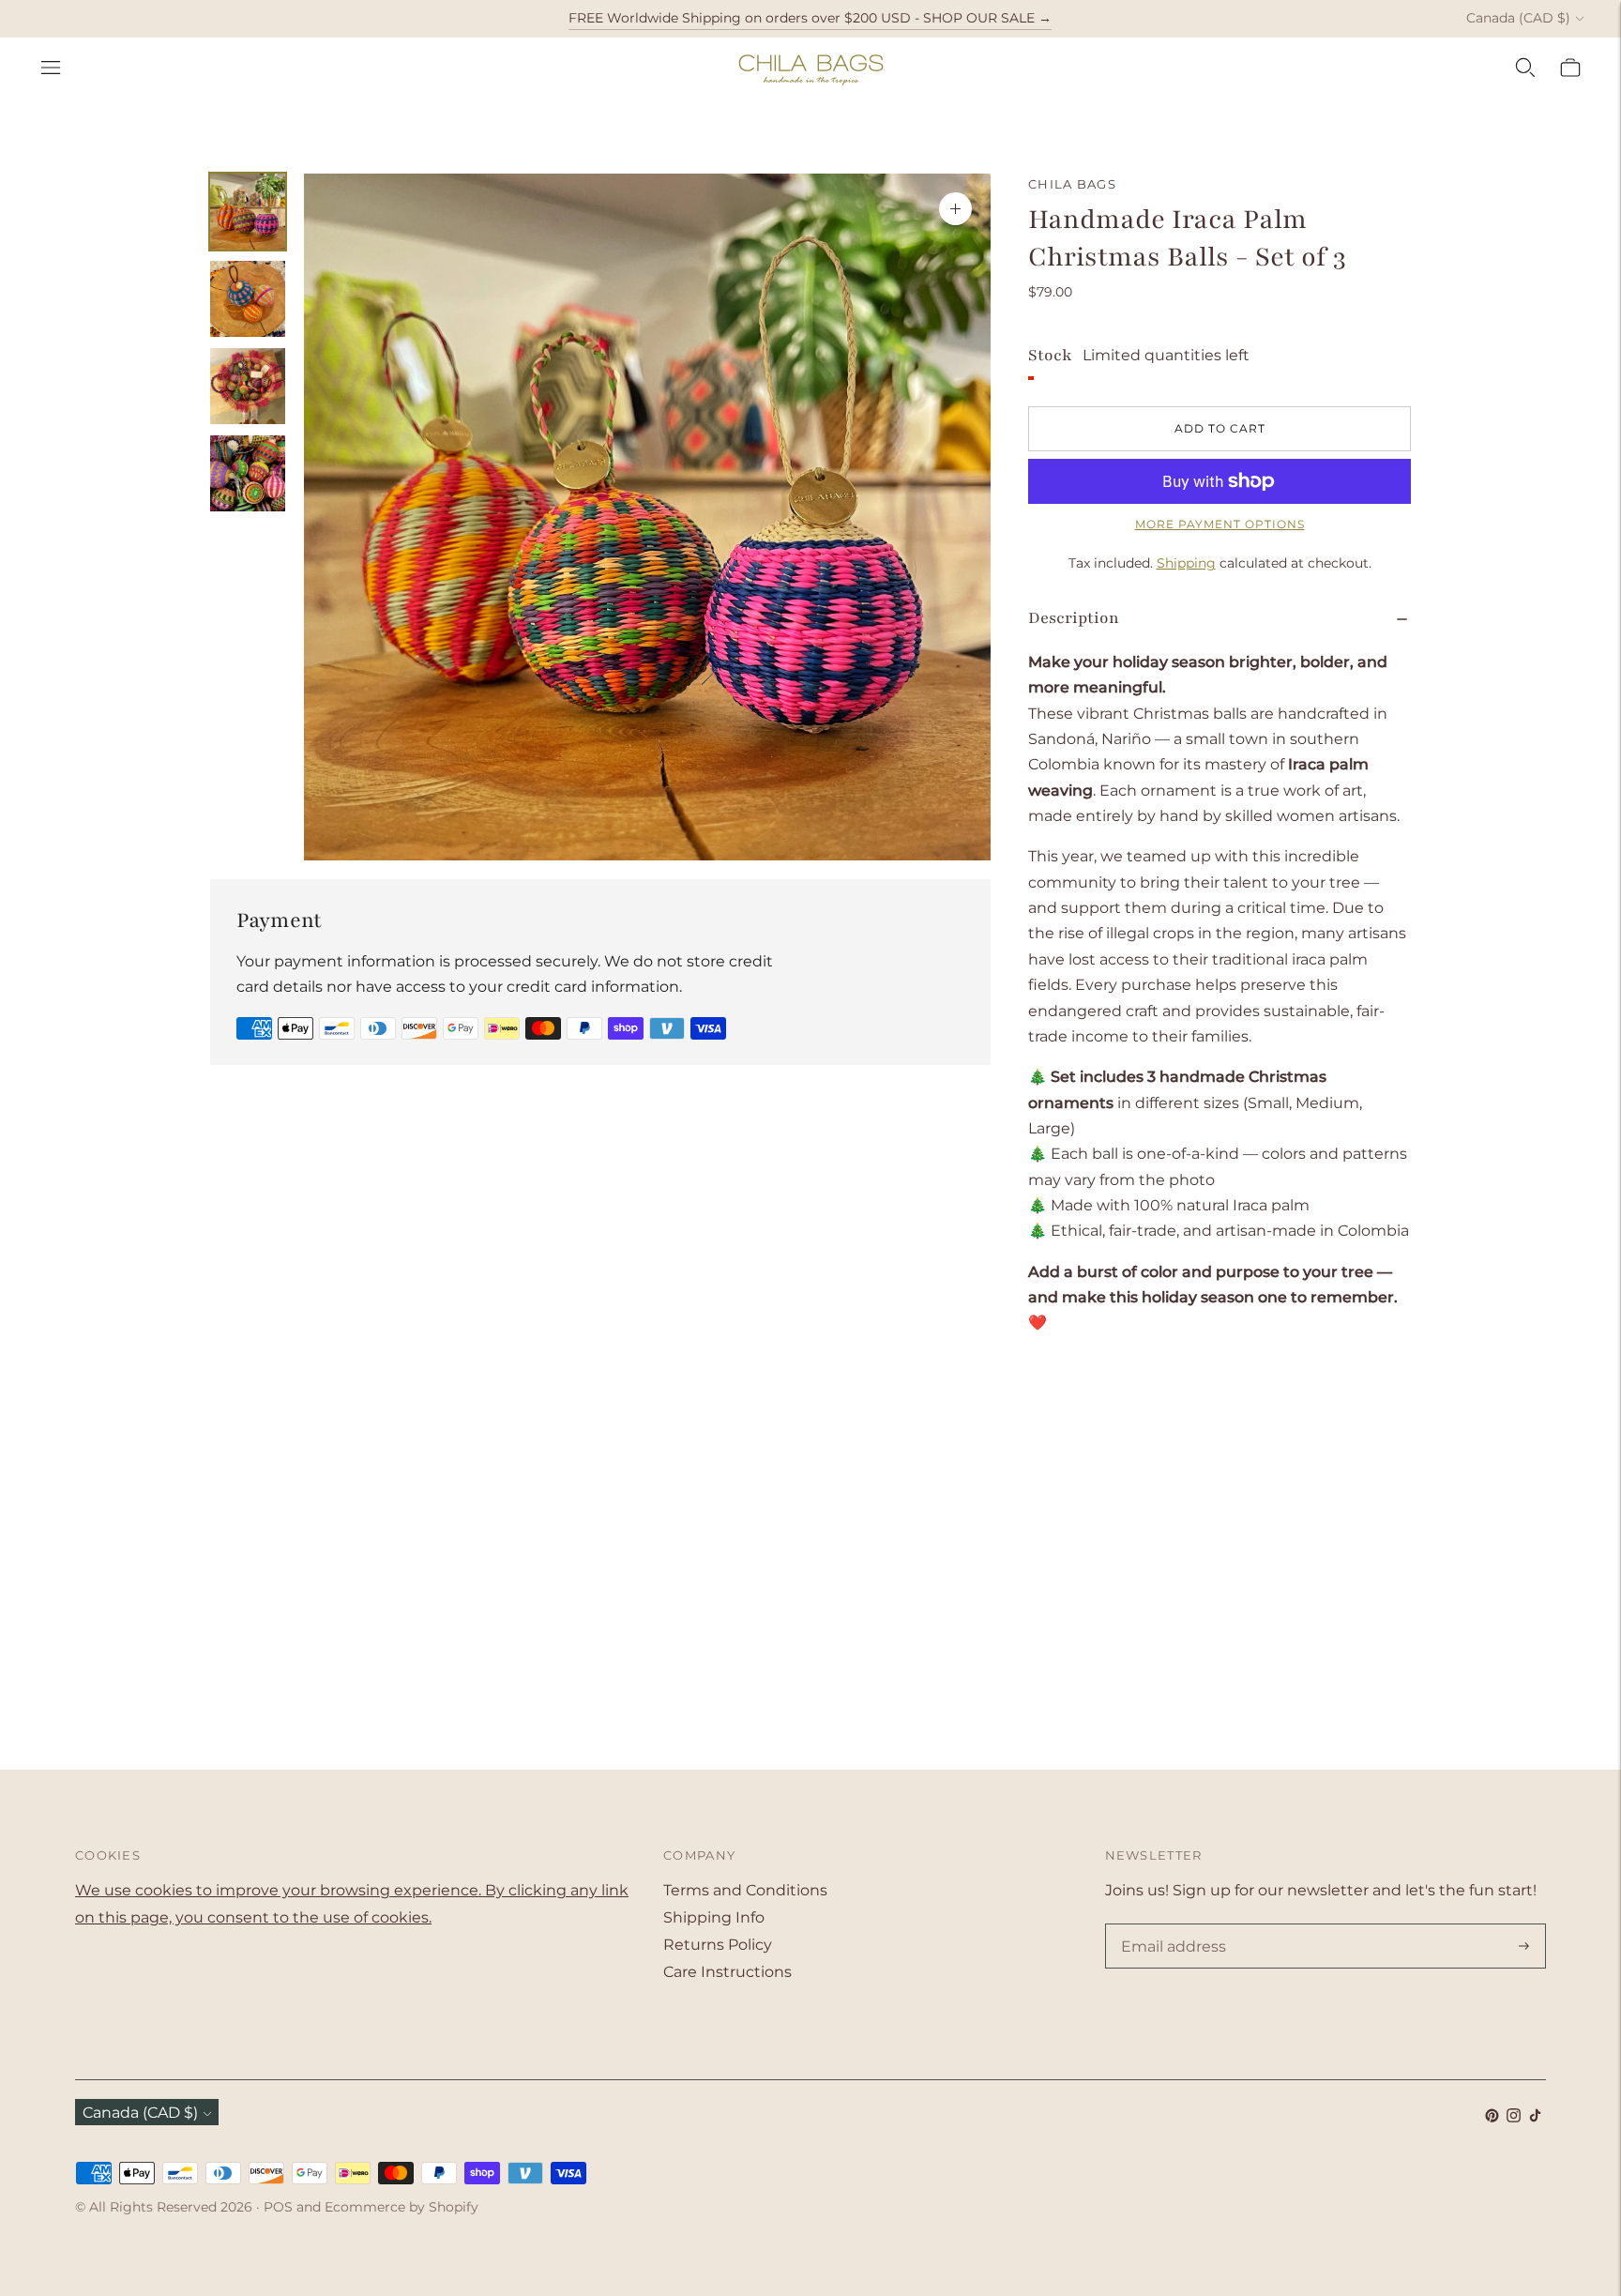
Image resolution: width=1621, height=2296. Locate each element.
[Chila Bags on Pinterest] (1492, 2117)
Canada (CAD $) (1518, 18)
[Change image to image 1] (248, 212)
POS (278, 2207)
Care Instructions (727, 1972)
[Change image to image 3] (248, 386)
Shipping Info (714, 1917)
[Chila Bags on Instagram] (1514, 2117)
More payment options (1220, 524)
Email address (1170, 1925)
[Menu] (51, 68)
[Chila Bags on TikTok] (1535, 2117)
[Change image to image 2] (248, 299)
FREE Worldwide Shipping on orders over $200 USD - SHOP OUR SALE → (810, 18)
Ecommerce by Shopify (401, 2207)
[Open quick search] (1525, 68)
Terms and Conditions (745, 1890)
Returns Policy (718, 1945)
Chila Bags (1072, 184)
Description (1074, 618)
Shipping (1186, 563)
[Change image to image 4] (248, 473)
